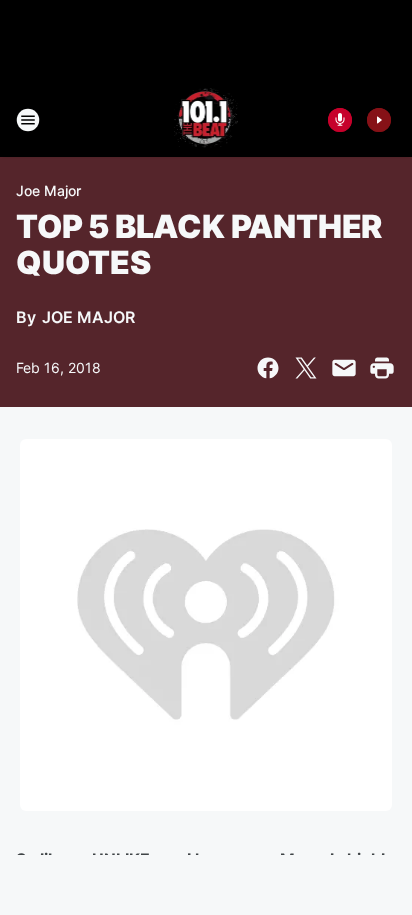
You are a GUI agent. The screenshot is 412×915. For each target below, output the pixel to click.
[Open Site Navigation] (28, 120)
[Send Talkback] (340, 120)
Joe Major (48, 190)
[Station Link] (206, 120)
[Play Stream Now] (379, 120)
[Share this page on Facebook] (268, 368)
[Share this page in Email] (344, 368)
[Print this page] (382, 368)
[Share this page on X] (306, 368)
